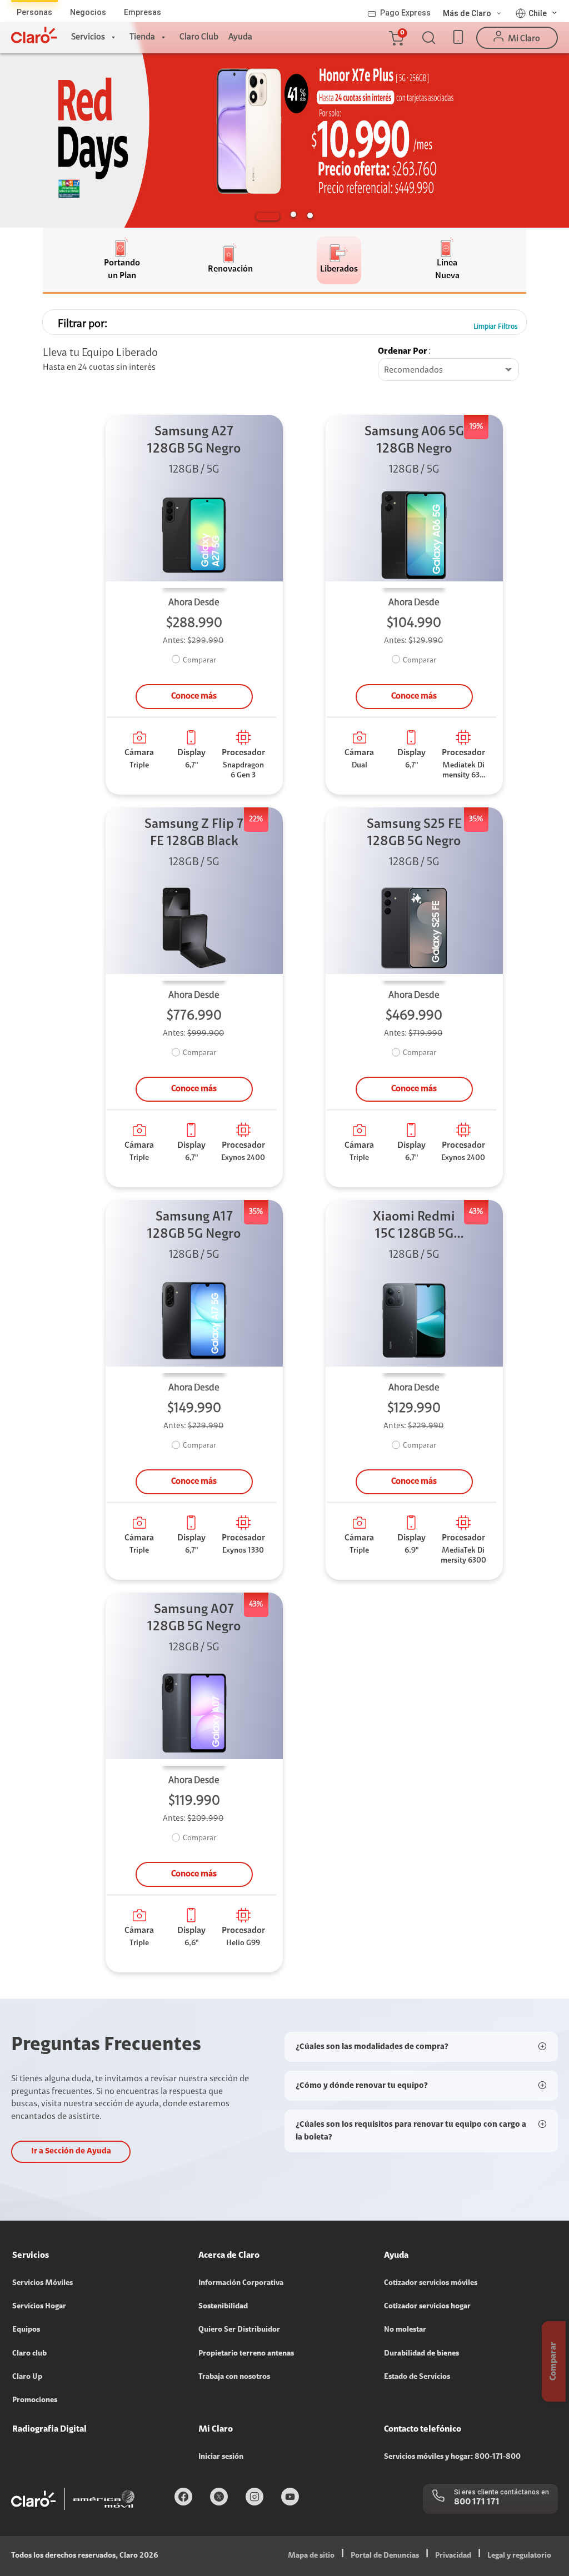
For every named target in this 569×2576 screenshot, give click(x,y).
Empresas (143, 12)
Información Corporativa (241, 2283)
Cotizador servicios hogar (427, 2307)
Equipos (26, 2330)
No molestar (405, 2330)
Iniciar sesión (221, 2457)
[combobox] (448, 370)
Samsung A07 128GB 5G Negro (194, 1618)
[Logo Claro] (34, 35)
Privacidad (453, 2556)
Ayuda (240, 37)
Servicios (88, 37)
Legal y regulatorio (519, 2556)
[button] (396, 38)
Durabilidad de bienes (421, 2354)
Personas (34, 12)
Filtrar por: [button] (83, 324)
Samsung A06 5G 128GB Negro (414, 441)
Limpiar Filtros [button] (496, 327)
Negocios (88, 12)
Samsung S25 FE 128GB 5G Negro (414, 833)
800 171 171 (477, 2502)
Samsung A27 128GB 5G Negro (194, 441)
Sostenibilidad (223, 2307)
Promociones (35, 2401)
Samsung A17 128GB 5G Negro (194, 1226)
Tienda (142, 37)
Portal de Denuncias (385, 2556)
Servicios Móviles (43, 2283)
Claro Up (27, 2377)
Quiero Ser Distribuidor (239, 2330)
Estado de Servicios (417, 2377)
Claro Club (199, 37)
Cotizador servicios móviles (431, 2283)
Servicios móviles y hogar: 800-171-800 (452, 2457)
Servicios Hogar (39, 2307)
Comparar (199, 661)
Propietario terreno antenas (246, 2354)
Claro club (29, 2354)
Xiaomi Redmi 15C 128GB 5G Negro (414, 1227)
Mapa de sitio (311, 2556)
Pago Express (405, 13)
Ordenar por (403, 351)
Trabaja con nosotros (234, 2377)
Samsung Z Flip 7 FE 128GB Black (194, 833)
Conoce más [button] (194, 696)
